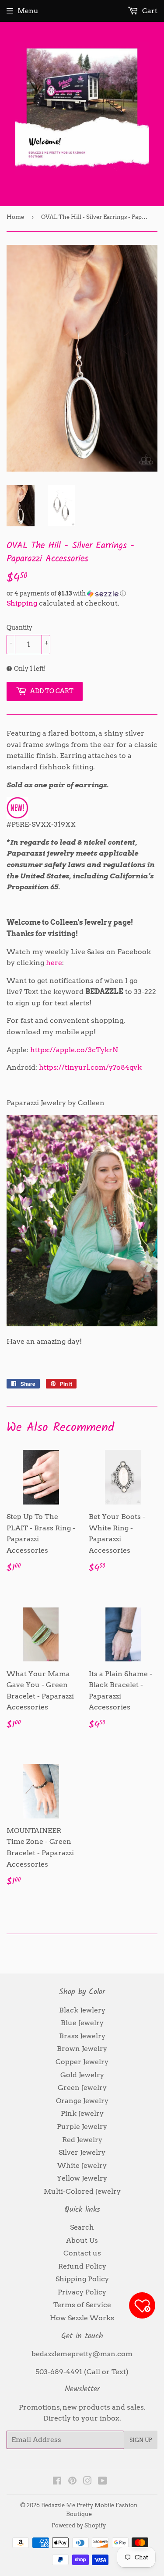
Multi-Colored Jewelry (82, 2191)
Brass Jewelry (82, 2036)
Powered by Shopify (79, 2525)
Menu (28, 11)
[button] (82, 594)
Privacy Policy (82, 2292)
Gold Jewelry (82, 2075)
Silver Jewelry (82, 2152)
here (54, 963)
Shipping (22, 603)
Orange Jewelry (82, 2101)
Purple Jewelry (82, 2127)
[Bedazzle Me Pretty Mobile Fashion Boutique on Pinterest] (72, 2482)
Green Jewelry (82, 2088)
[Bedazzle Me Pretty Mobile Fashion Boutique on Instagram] (87, 2482)
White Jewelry (82, 2165)
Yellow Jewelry (82, 2178)
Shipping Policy (82, 2279)
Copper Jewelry (82, 2062)
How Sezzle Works (82, 2318)
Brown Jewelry (82, 2049)
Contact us (82, 2253)
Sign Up (141, 2440)
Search (82, 2227)
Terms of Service (82, 2305)
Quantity (19, 627)
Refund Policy (82, 2266)
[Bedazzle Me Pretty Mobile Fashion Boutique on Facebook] (57, 2482)
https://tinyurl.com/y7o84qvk (90, 1067)
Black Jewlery (82, 2010)
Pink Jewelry (82, 2113)
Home (15, 217)
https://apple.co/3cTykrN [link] (74, 1050)
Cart (149, 11)
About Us (82, 2240)
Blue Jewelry (82, 2023)
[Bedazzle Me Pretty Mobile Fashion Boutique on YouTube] (103, 2482)
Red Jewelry (82, 2140)
